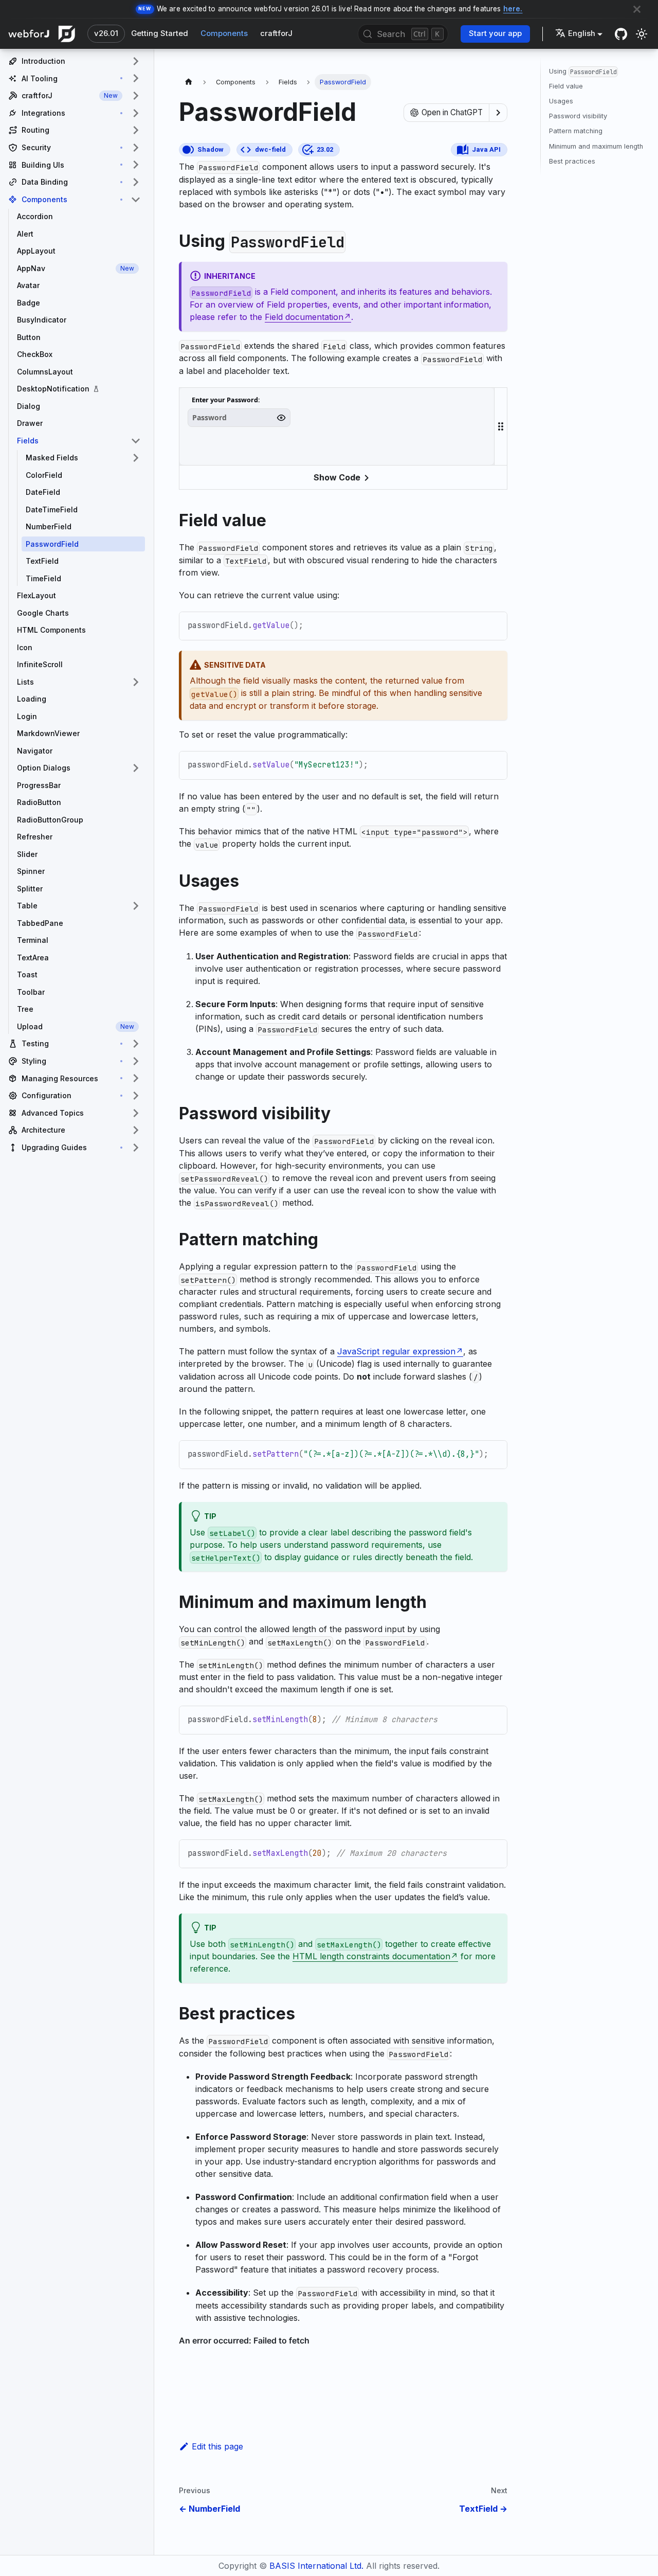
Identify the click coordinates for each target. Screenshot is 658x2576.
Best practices (572, 161)
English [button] (582, 33)
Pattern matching (576, 131)
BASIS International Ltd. (316, 2566)
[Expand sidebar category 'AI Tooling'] (136, 79)
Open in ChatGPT (452, 112)
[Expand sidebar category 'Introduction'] (136, 61)
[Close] (637, 9)
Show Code (337, 477)
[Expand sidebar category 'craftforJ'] (136, 96)
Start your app (495, 33)
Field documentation (304, 317)
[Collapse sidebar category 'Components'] (136, 200)
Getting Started (160, 33)
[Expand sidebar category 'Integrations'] (136, 113)
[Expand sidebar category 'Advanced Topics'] (136, 1113)
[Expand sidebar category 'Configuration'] (136, 1096)
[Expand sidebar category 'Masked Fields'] (136, 458)
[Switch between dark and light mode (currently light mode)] (642, 34)
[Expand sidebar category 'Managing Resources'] (136, 1079)
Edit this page (217, 2446)
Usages (561, 101)
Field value (566, 86)
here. (513, 9)
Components (224, 33)
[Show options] (498, 113)
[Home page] (189, 82)
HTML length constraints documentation (371, 1956)
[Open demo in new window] (478, 402)
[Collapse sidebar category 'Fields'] (136, 441)
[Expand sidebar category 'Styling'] (136, 1061)
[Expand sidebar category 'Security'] (136, 148)
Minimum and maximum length (596, 146)
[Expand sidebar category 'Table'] (136, 906)
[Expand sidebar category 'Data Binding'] (136, 182)
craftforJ (276, 33)
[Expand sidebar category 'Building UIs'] (136, 165)
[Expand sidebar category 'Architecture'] (136, 1130)
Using (583, 71)
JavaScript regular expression (396, 1351)
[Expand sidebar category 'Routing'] (136, 130)
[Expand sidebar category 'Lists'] (136, 682)
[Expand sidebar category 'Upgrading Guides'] (136, 1148)
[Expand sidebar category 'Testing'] (136, 1044)
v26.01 (106, 33)
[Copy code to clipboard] (494, 625)
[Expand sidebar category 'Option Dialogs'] (136, 768)
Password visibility (578, 116)
